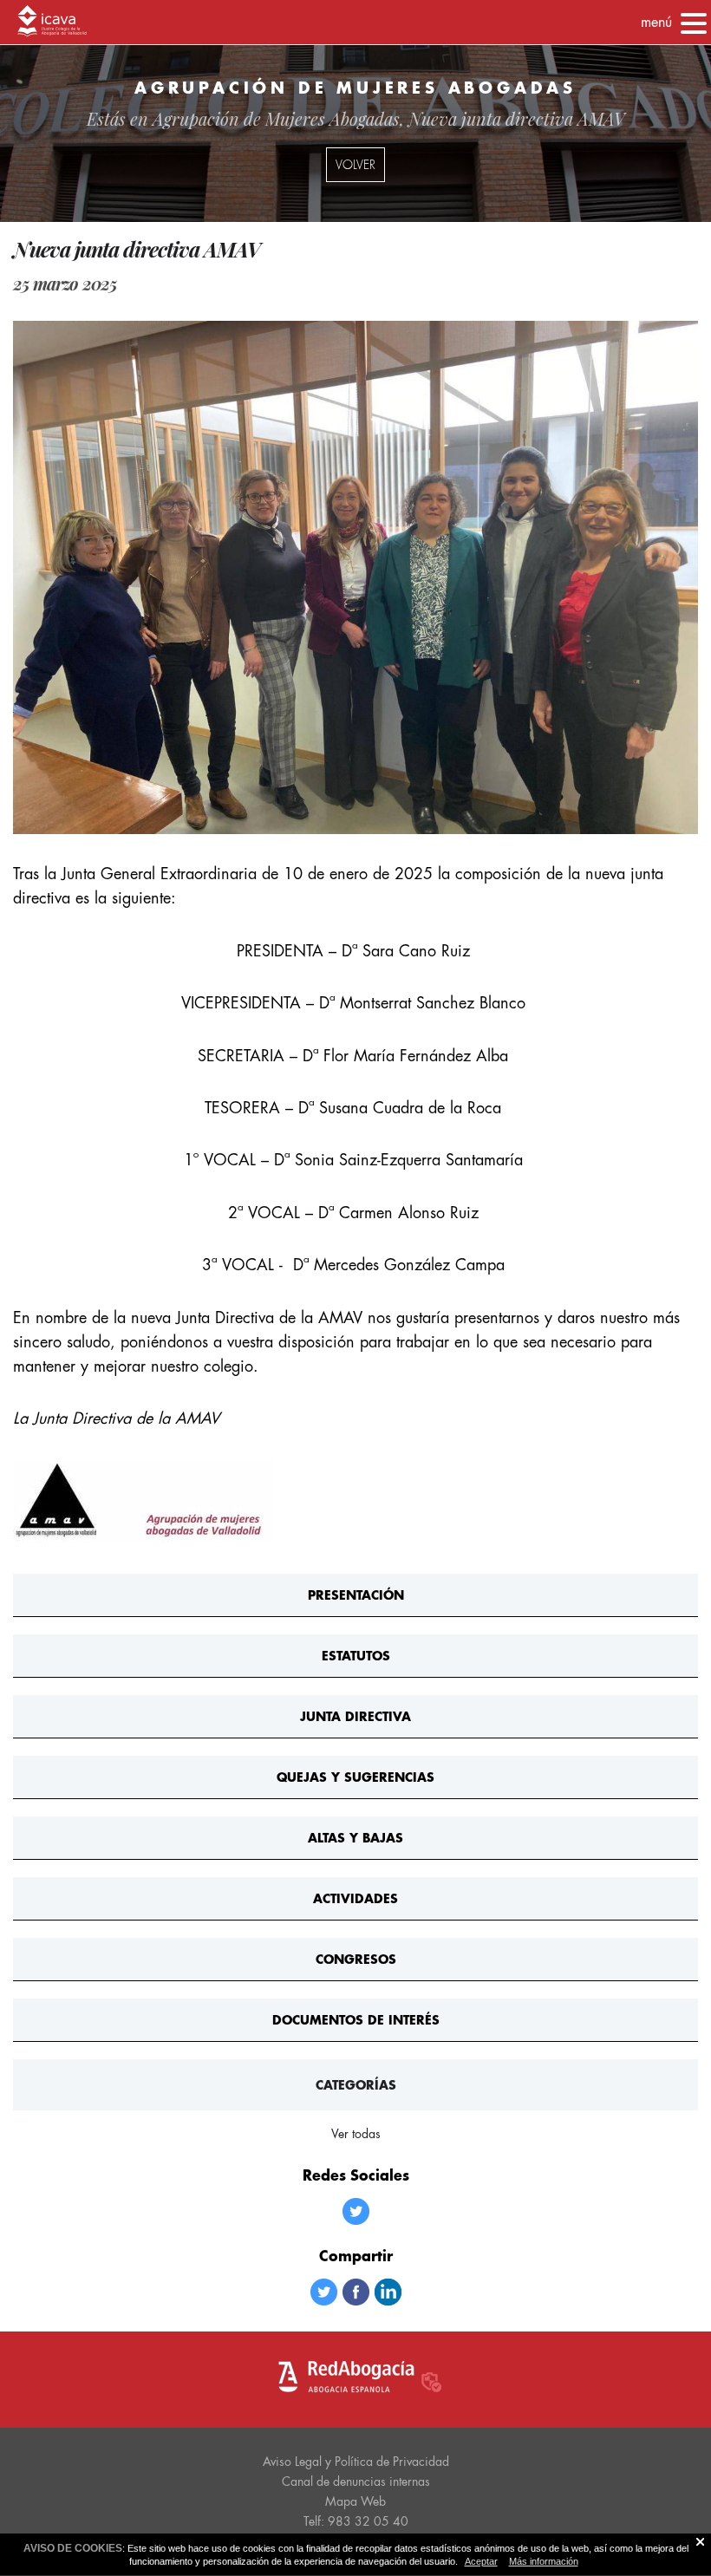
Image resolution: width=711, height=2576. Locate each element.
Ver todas (356, 2134)
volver (355, 165)
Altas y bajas (355, 1838)
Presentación (356, 1595)
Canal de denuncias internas (356, 2481)
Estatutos (356, 1656)
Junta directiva (355, 1716)
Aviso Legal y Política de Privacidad (356, 2462)
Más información (544, 2561)
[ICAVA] (52, 23)
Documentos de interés (356, 2020)
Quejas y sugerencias (355, 1777)
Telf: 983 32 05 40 (356, 2521)
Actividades (355, 1898)
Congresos (356, 1959)
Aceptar (481, 2561)
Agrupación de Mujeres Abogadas (276, 118)
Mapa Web (355, 2501)
